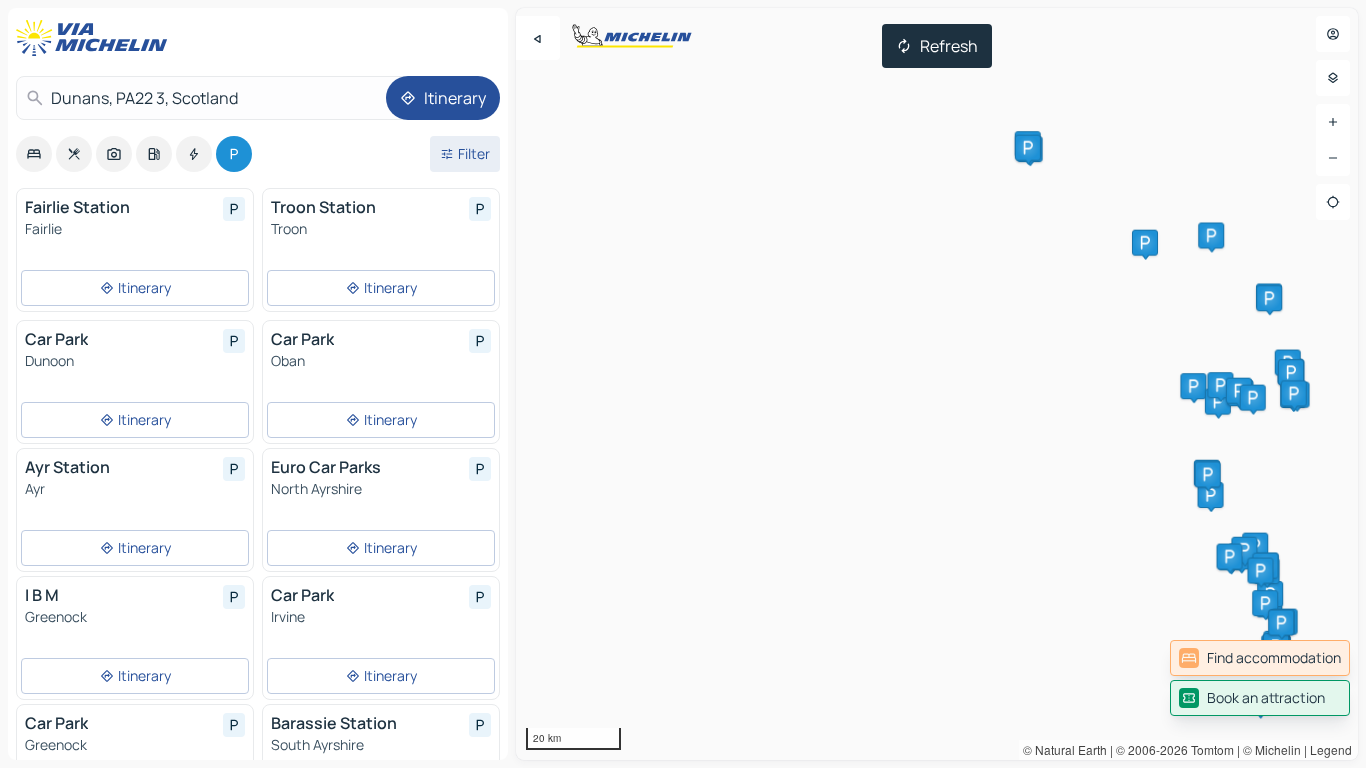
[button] (1211, 495)
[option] (34, 154)
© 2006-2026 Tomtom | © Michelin (1208, 749)
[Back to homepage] (96, 38)
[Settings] (1333, 78)
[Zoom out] (1333, 158)
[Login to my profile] (1333, 34)
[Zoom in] (1333, 122)
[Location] (1333, 202)
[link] (1260, 658)
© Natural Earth (1065, 749)
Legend (1331, 749)
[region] (937, 384)
